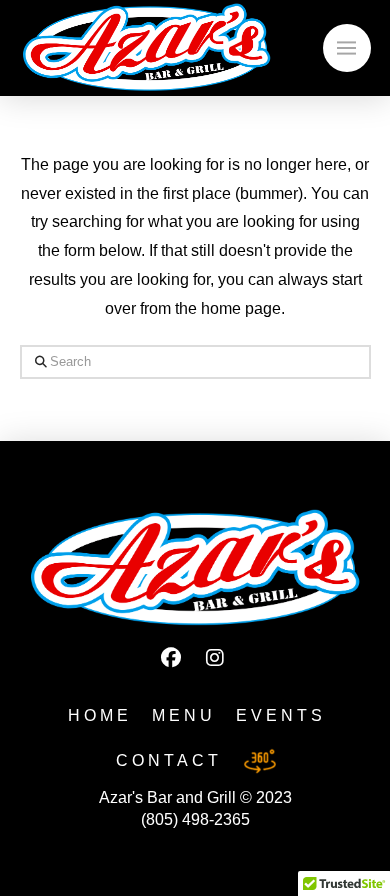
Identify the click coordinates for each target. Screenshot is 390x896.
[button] (347, 48)
